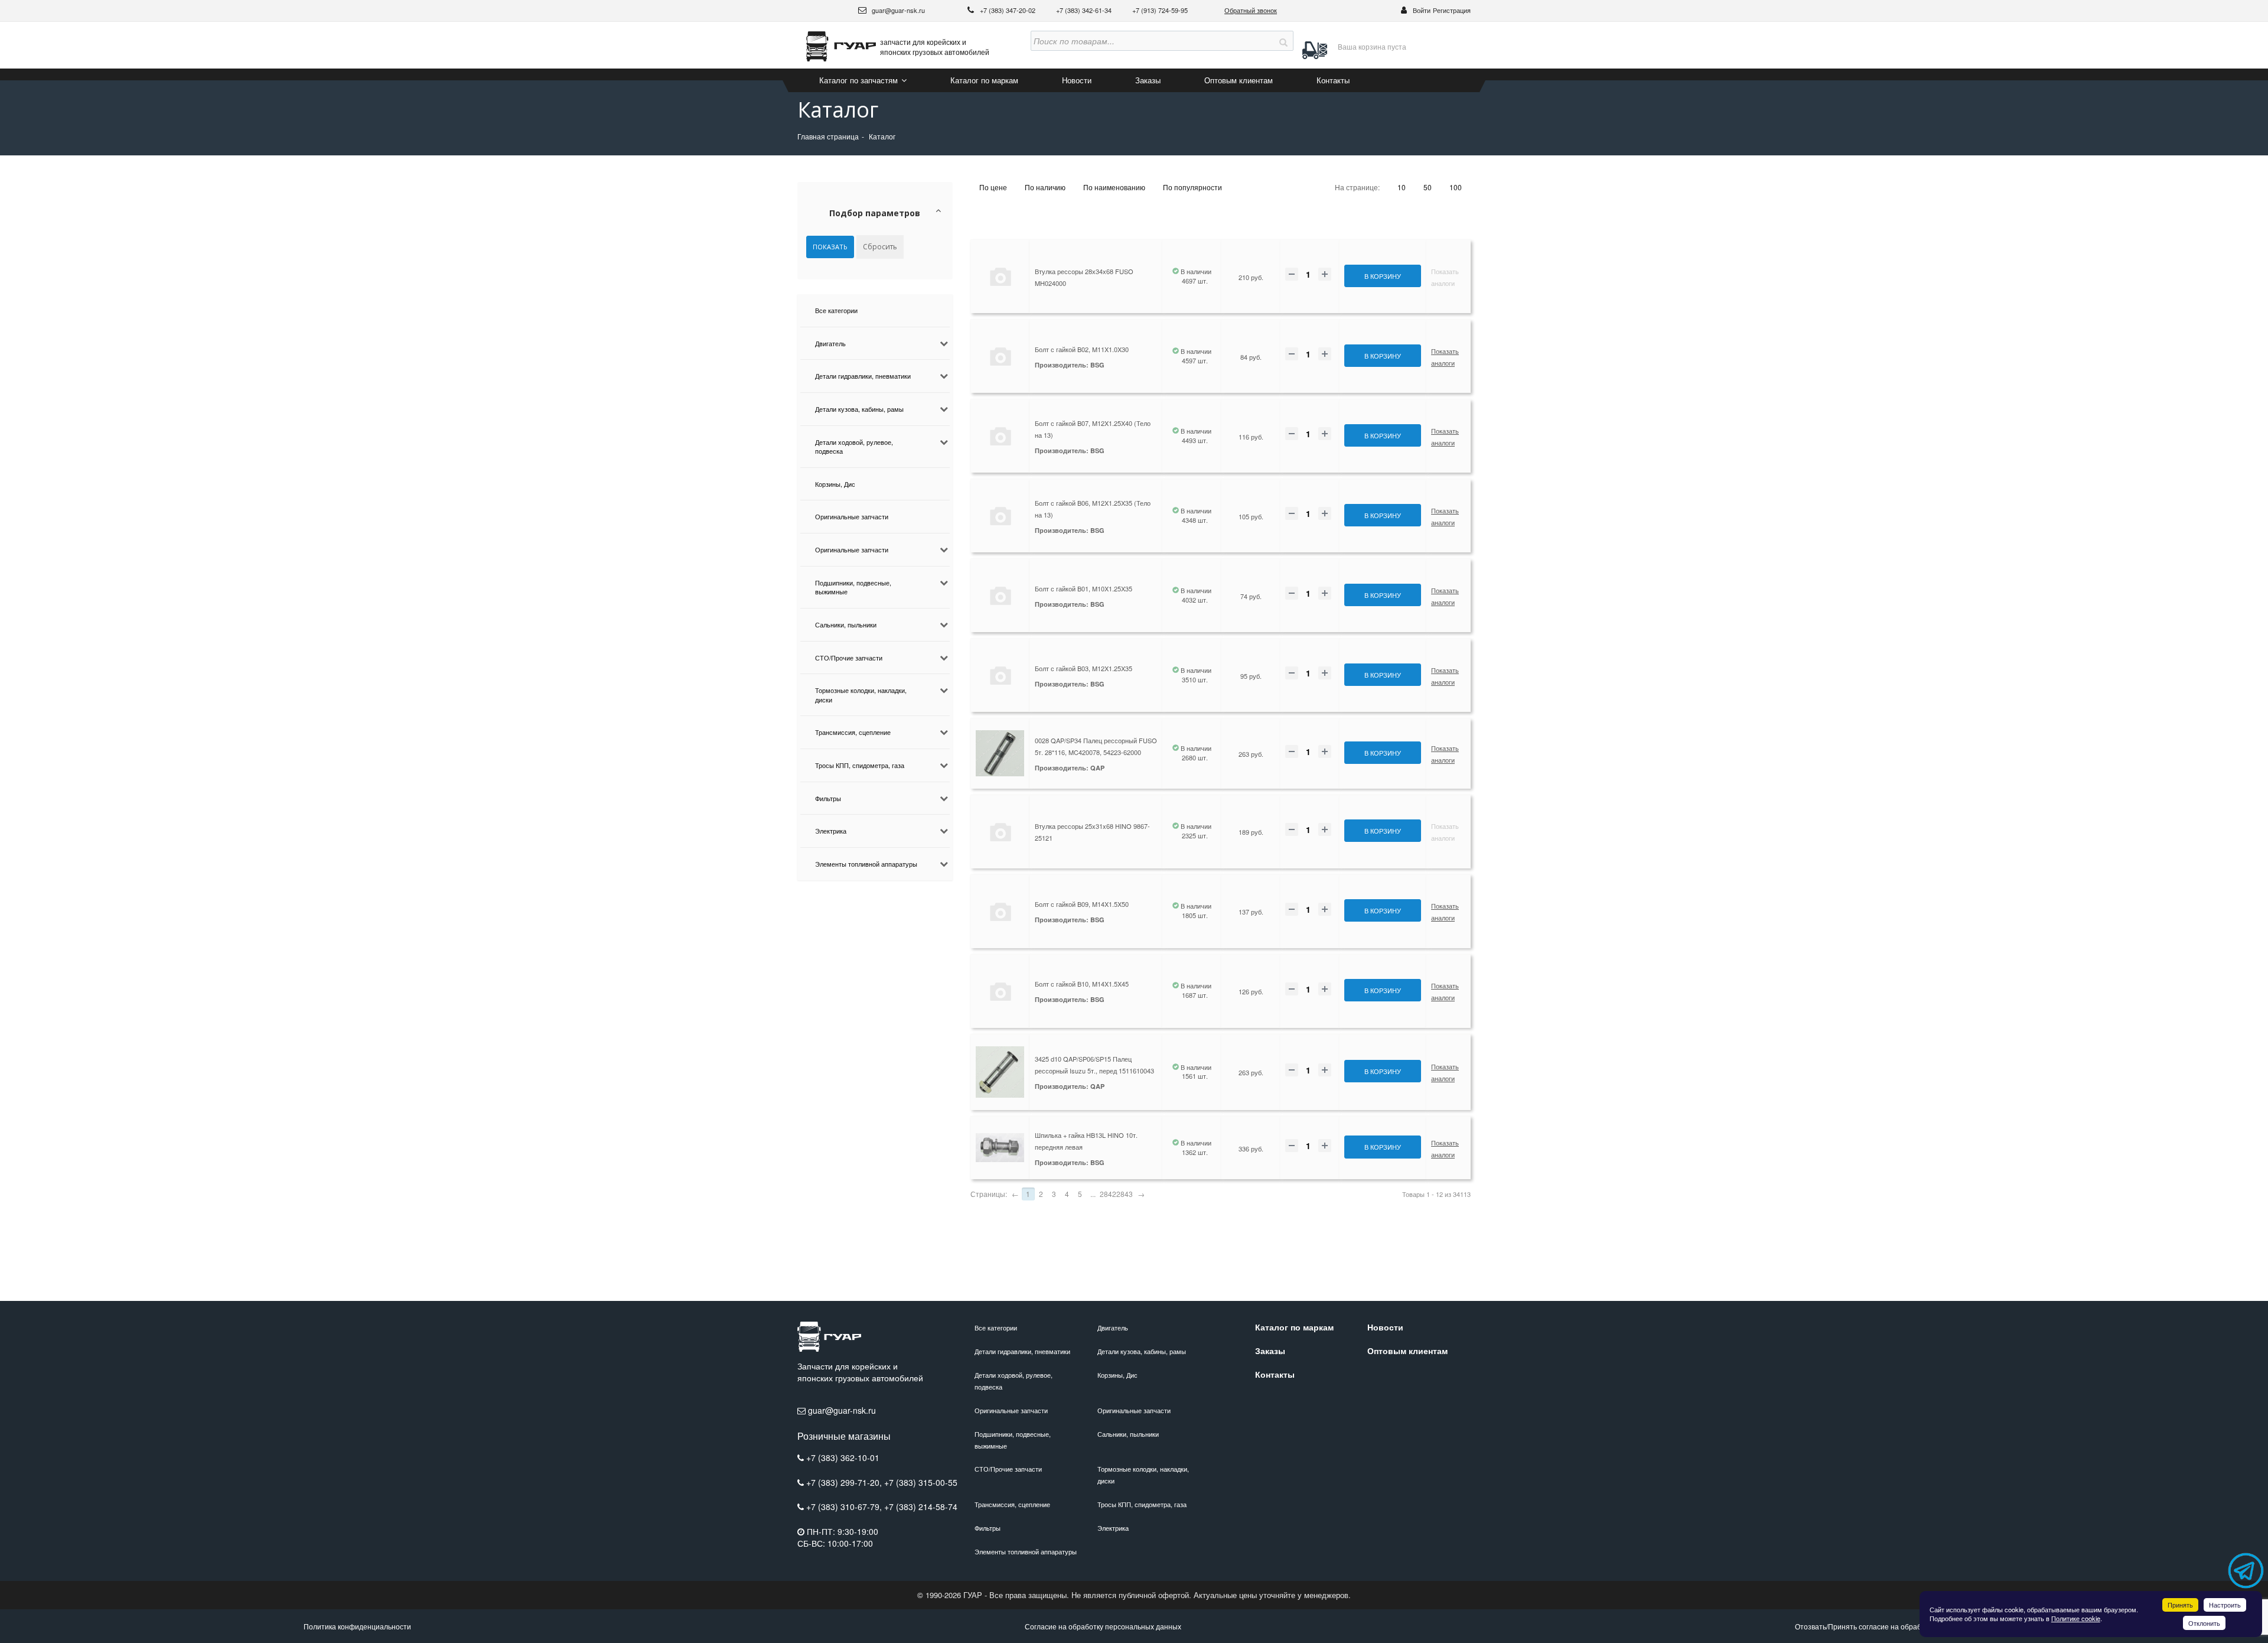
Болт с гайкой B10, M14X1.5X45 (1082, 984)
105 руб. (1251, 516)
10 (1402, 187)
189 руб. (1251, 832)
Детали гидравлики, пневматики (863, 376)
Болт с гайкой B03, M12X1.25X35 (1084, 668)
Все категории (836, 310)
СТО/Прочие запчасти (849, 658)
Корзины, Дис (835, 484)
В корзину (1383, 276)
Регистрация (1452, 10)
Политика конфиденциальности (357, 1626)
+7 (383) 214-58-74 (921, 1507)
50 (1428, 187)
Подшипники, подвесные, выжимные (853, 587)
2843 (1125, 1194)
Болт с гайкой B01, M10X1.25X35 (1084, 588)
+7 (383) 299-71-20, (845, 1482)
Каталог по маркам (984, 80)
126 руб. (1251, 991)
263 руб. (1251, 754)
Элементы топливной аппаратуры (866, 864)
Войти (1422, 10)
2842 (1108, 1194)
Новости (1077, 80)
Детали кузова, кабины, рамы (859, 409)
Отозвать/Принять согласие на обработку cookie (1877, 1626)
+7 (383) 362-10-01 (843, 1457)
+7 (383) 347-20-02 (1008, 10)
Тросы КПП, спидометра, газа (860, 765)
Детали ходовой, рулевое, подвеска (854, 447)
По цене (993, 187)
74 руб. (1251, 596)
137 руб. (1251, 912)
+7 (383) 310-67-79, (845, 1507)
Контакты (1333, 80)
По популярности (1192, 187)
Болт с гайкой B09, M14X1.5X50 (1082, 904)
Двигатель (830, 343)
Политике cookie (2076, 1618)
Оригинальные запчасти (852, 516)
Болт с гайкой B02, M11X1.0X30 (1082, 349)
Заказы (1148, 80)
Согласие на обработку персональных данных (1103, 1626)
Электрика (831, 831)
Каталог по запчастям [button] (860, 80)
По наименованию (1114, 187)
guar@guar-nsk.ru (897, 10)
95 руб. (1251, 676)
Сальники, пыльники (846, 624)
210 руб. (1251, 277)
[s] (1283, 41)
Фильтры (828, 798)
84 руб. (1251, 357)
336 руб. (1251, 1149)
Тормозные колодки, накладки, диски (861, 695)
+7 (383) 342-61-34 (1085, 10)
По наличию (1045, 187)
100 (1456, 187)
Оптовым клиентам (1239, 80)
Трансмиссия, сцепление (853, 732)
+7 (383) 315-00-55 (921, 1482)
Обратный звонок (1251, 10)
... (1093, 1194)
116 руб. (1251, 437)
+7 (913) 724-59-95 (1160, 10)
